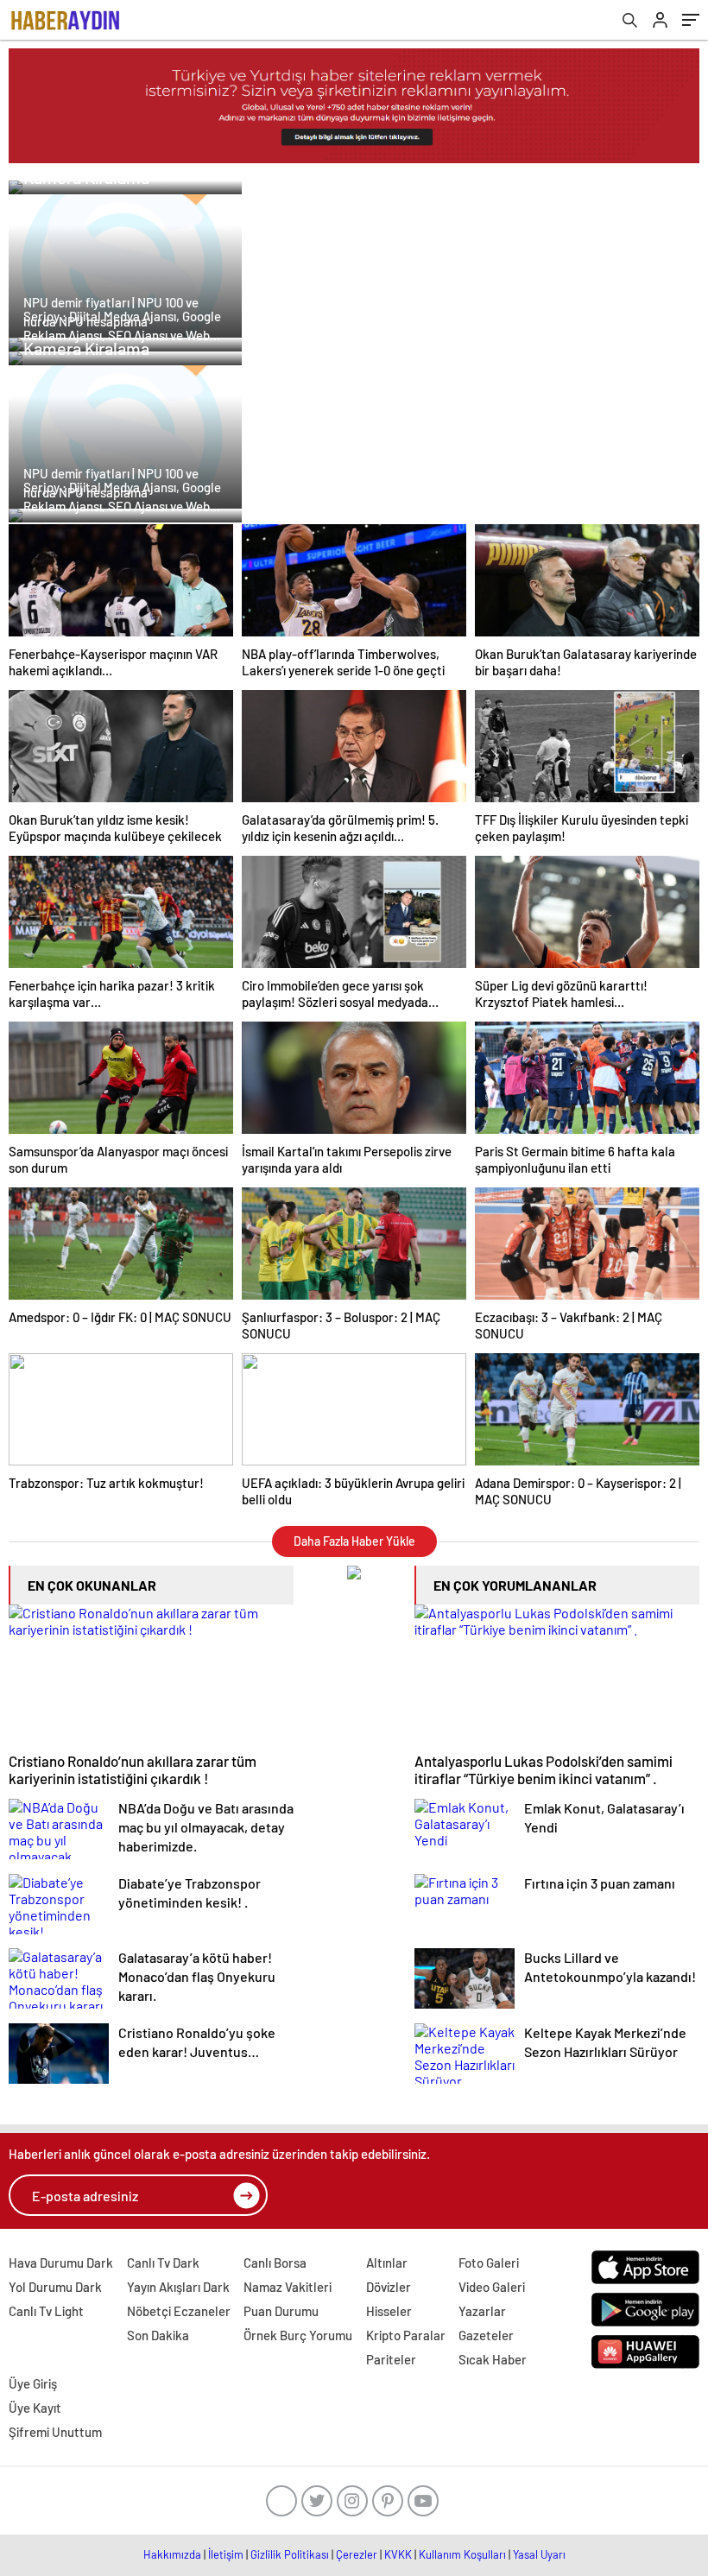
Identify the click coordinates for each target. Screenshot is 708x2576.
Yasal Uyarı (539, 2554)
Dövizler (389, 2287)
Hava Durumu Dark (61, 2263)
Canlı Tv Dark (163, 2263)
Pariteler (391, 2359)
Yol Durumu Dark (55, 2287)
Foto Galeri (489, 2263)
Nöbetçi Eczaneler (179, 2311)
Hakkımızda (172, 2554)
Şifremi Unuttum (55, 2432)
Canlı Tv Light (46, 2311)
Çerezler (357, 2554)
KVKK (398, 2554)
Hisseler (389, 2311)
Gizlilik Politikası (290, 2554)
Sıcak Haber (493, 2359)
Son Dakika (158, 2335)
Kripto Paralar (406, 2335)
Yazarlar (482, 2311)
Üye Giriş (33, 2383)
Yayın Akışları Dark (178, 2287)
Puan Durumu (281, 2311)
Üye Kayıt (35, 2408)
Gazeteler (486, 2335)
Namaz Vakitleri (288, 2287)
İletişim (226, 2554)
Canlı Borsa (275, 2263)
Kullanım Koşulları (462, 2554)
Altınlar (387, 2263)
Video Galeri (492, 2287)
